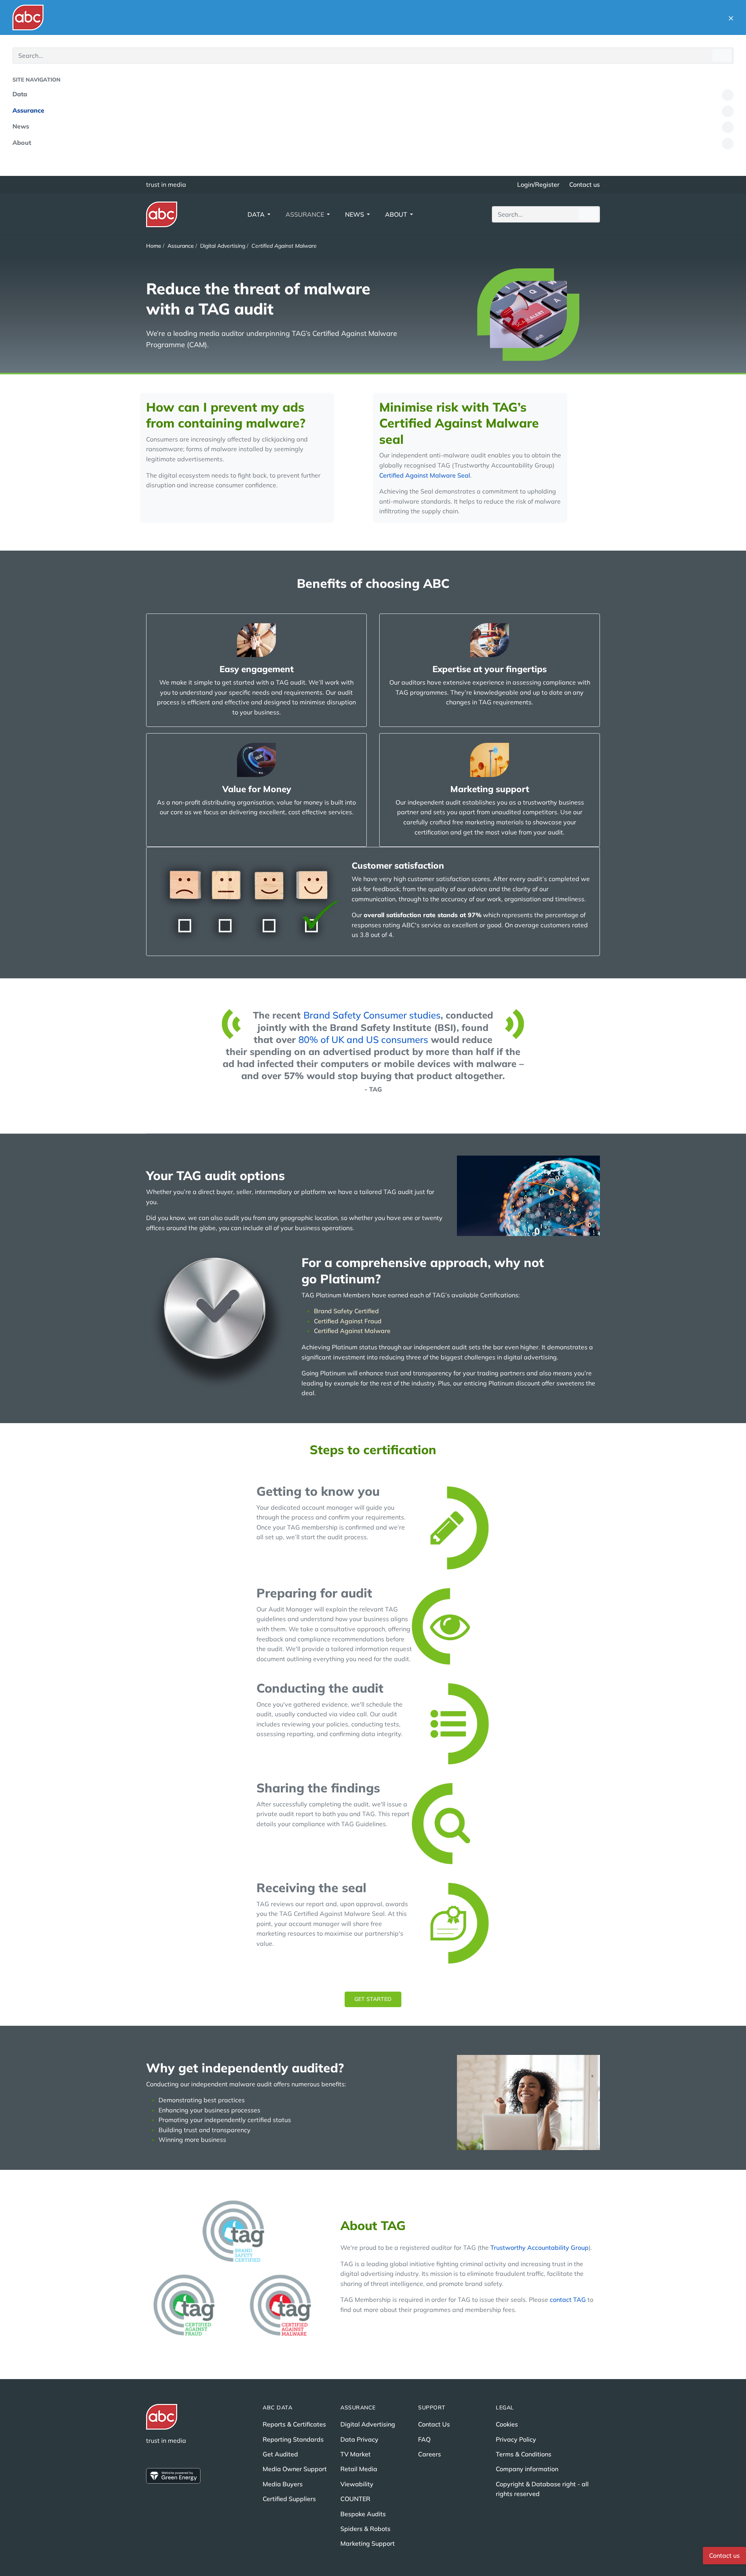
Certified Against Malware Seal (425, 475)
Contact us (585, 184)
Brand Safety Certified (346, 1311)
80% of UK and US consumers (363, 1039)
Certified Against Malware (352, 1331)
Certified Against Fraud (348, 1321)
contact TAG (568, 2300)
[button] (731, 17)
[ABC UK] (28, 17)
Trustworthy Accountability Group (539, 2247)
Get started (373, 1999)
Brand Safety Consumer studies (372, 1015)
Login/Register (538, 184)
